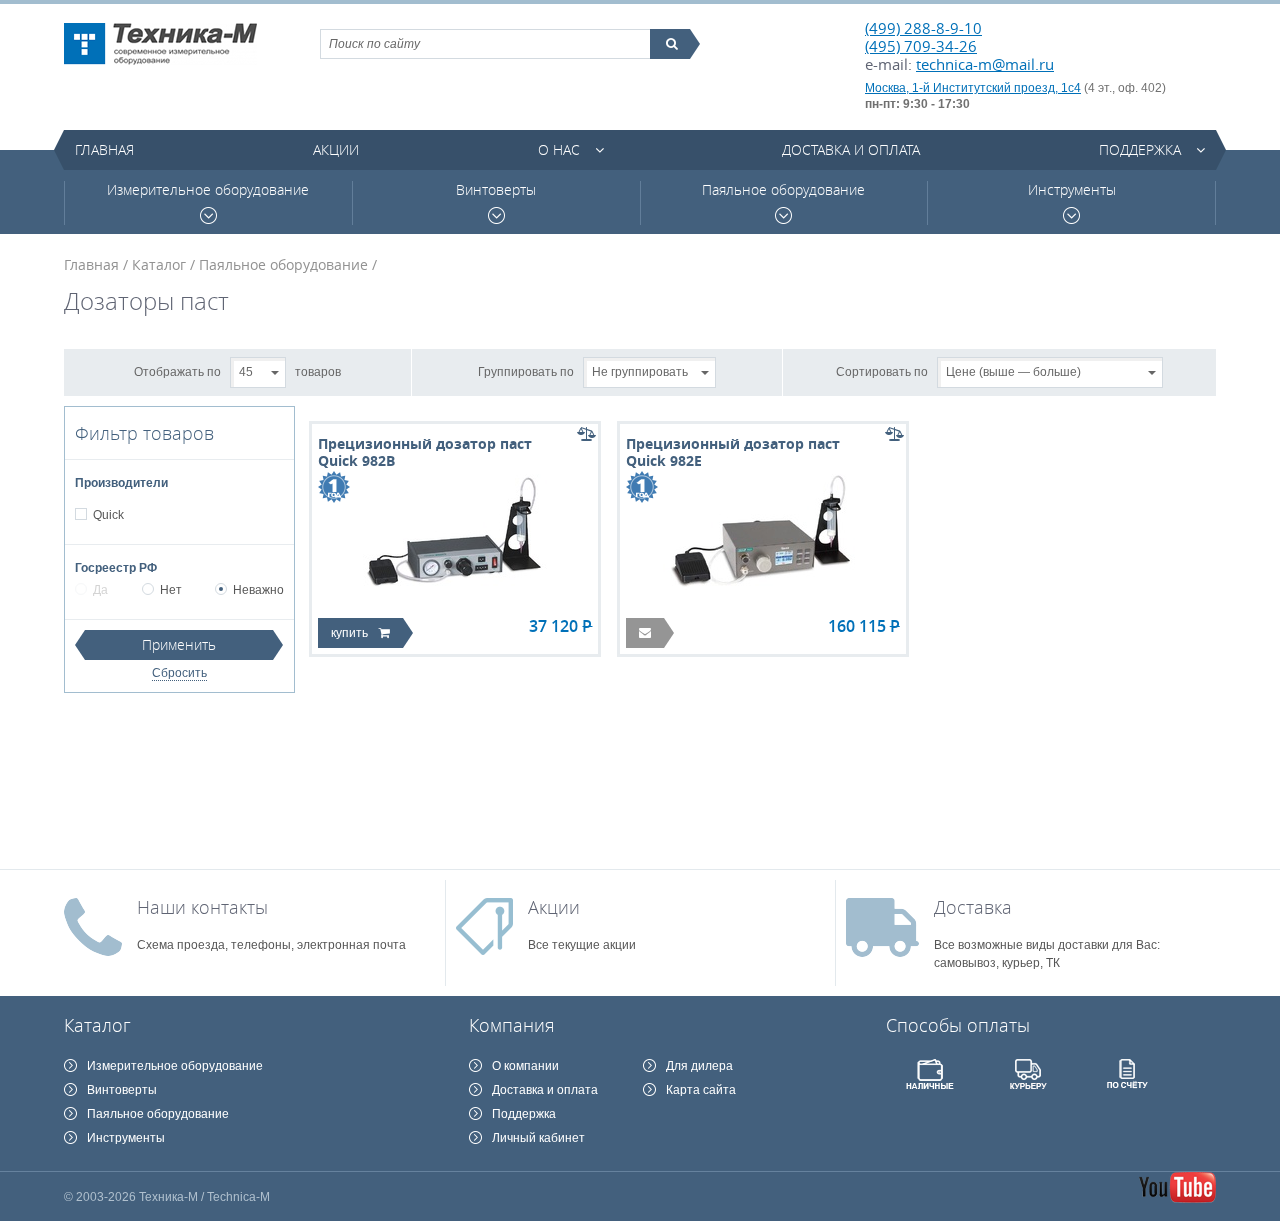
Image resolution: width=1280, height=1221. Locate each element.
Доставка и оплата (851, 149)
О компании (525, 1066)
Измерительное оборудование (208, 190)
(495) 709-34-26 (921, 46)
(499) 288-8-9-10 (923, 28)
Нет (171, 590)
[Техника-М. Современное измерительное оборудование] (160, 44)
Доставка (973, 907)
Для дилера (699, 1066)
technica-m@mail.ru (985, 64)
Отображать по (177, 371)
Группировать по (526, 371)
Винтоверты (496, 190)
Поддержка (1140, 149)
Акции (336, 149)
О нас (559, 149)
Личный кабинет (538, 1138)
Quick (108, 515)
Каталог (159, 264)
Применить (179, 644)
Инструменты (1072, 190)
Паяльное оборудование (783, 190)
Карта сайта (701, 1090)
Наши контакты (202, 907)
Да (100, 590)
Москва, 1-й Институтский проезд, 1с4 (973, 88)
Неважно (258, 590)
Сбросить (179, 673)
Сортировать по (882, 371)
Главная (104, 149)
